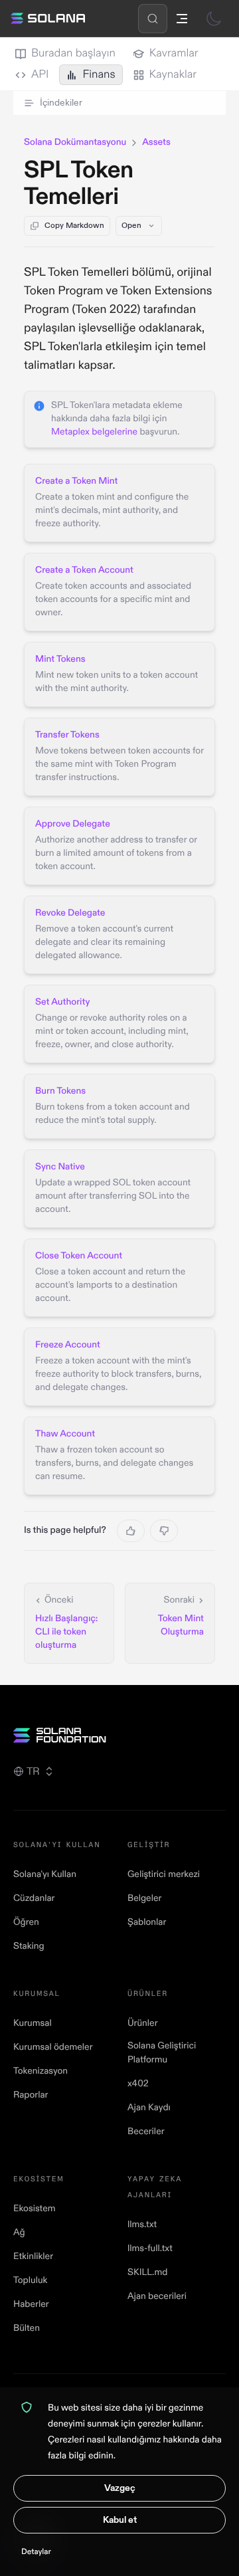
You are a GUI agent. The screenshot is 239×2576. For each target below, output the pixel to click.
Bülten (27, 2328)
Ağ (19, 2233)
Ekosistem (34, 2209)
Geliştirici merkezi (164, 1875)
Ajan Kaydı (149, 2108)
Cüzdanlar (34, 1899)
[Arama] (153, 19)
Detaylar (36, 2552)
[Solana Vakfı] (119, 1735)
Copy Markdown (74, 226)
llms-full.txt (150, 2249)
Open (131, 226)
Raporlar (31, 2095)
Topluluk (30, 2281)
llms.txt (142, 2225)
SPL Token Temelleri (79, 184)
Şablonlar (147, 1923)
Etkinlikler (33, 2257)
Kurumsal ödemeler (53, 2047)
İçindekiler (61, 103)
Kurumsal (33, 2024)
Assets (156, 143)
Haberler (31, 2305)
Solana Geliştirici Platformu (162, 2053)
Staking (29, 1946)
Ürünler (143, 2024)
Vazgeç (120, 2488)
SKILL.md (147, 2273)
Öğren (26, 1923)
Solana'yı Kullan (45, 1875)
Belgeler (144, 1899)
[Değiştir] (214, 19)
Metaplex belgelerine (94, 432)
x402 (138, 2084)
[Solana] (48, 19)
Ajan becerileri (157, 2297)
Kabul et (120, 2520)
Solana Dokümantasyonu (75, 143)
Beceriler (146, 2132)
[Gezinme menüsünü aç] (182, 19)
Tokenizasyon (40, 2071)
